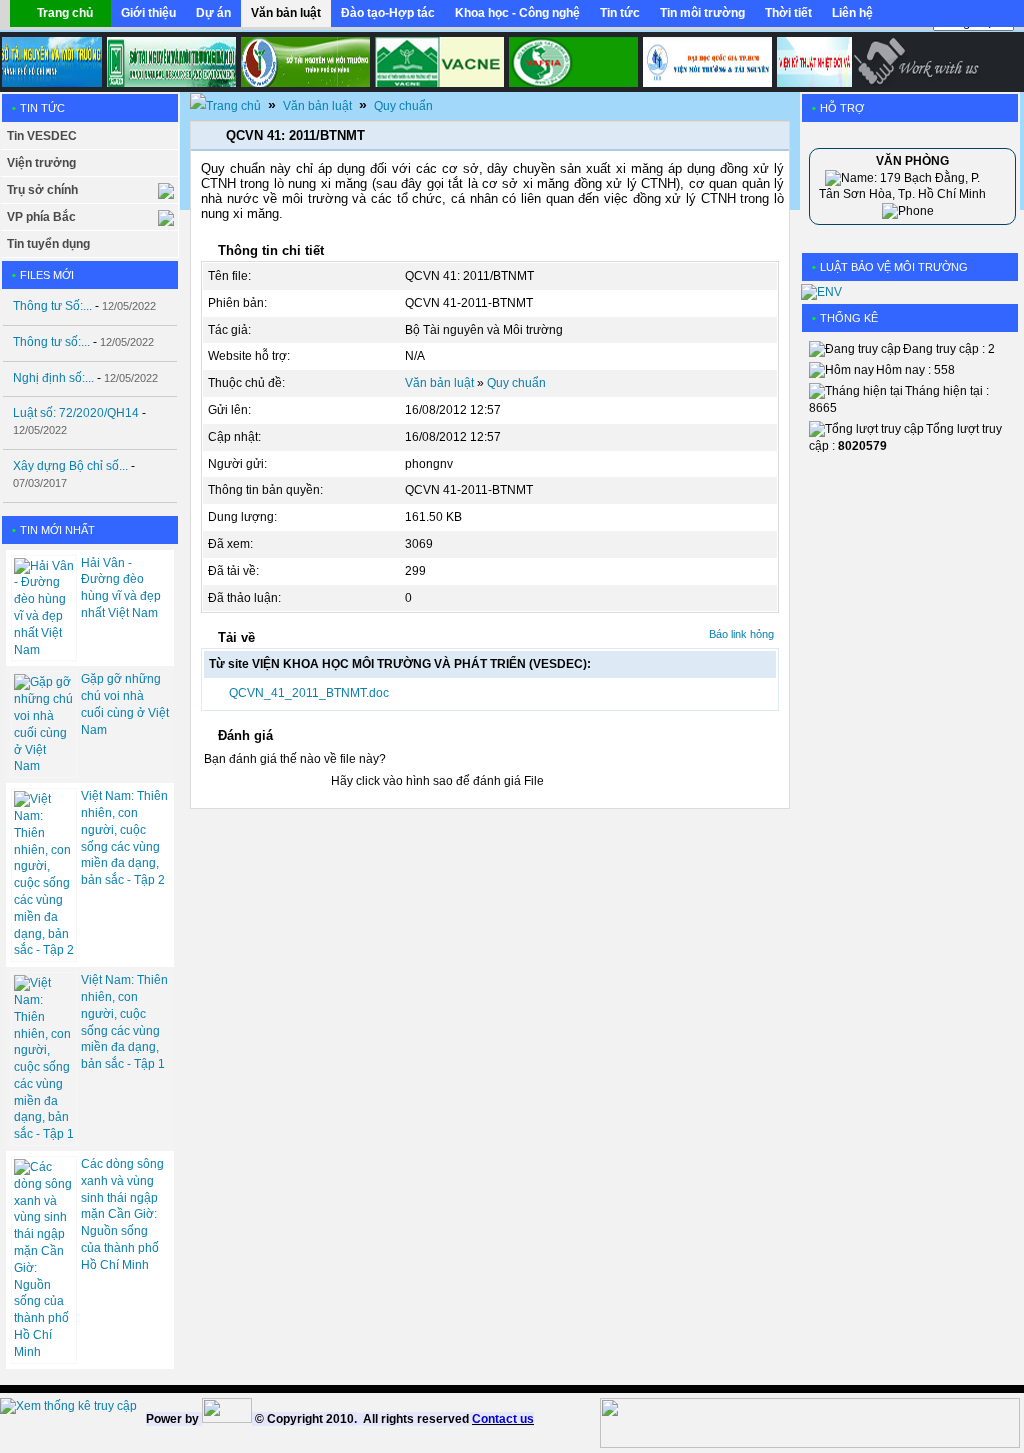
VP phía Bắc (41, 217)
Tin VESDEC (42, 136)
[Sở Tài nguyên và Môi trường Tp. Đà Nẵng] (298, 62)
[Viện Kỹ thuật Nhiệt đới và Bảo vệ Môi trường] (834, 62)
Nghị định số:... (53, 378)
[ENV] (821, 292)
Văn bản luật (317, 106)
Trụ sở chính (42, 190)
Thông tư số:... (51, 342)
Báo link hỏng (741, 634)
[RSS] (986, 18)
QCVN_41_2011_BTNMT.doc (309, 693)
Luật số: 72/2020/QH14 (76, 413)
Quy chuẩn (403, 106)
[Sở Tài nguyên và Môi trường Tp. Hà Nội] (164, 62)
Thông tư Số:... (52, 306)
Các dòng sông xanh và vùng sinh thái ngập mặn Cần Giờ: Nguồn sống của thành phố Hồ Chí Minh (122, 1214)
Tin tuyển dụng (48, 244)
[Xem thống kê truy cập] (68, 1406)
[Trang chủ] (225, 106)
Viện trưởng (41, 163)
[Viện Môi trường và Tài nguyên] (700, 62)
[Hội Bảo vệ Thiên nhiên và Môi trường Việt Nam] (432, 62)
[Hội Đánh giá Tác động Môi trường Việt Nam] (566, 62)
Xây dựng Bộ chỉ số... (70, 466)
